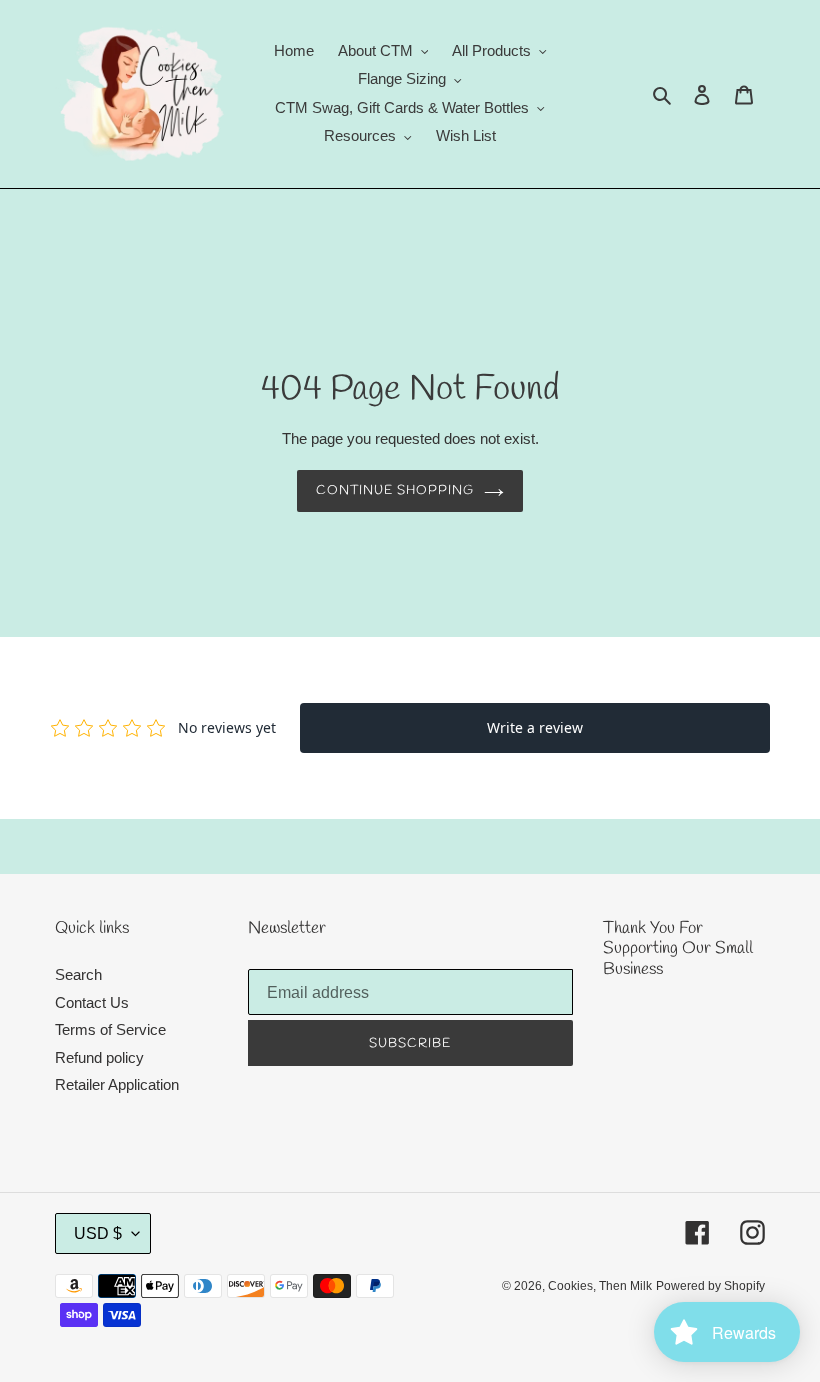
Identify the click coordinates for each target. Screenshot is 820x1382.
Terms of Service (110, 1029)
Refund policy (99, 1057)
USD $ (98, 1233)
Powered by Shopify (710, 1286)
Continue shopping (395, 490)
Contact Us (92, 1002)
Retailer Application (117, 1084)
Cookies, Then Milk (600, 1286)
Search (78, 974)
